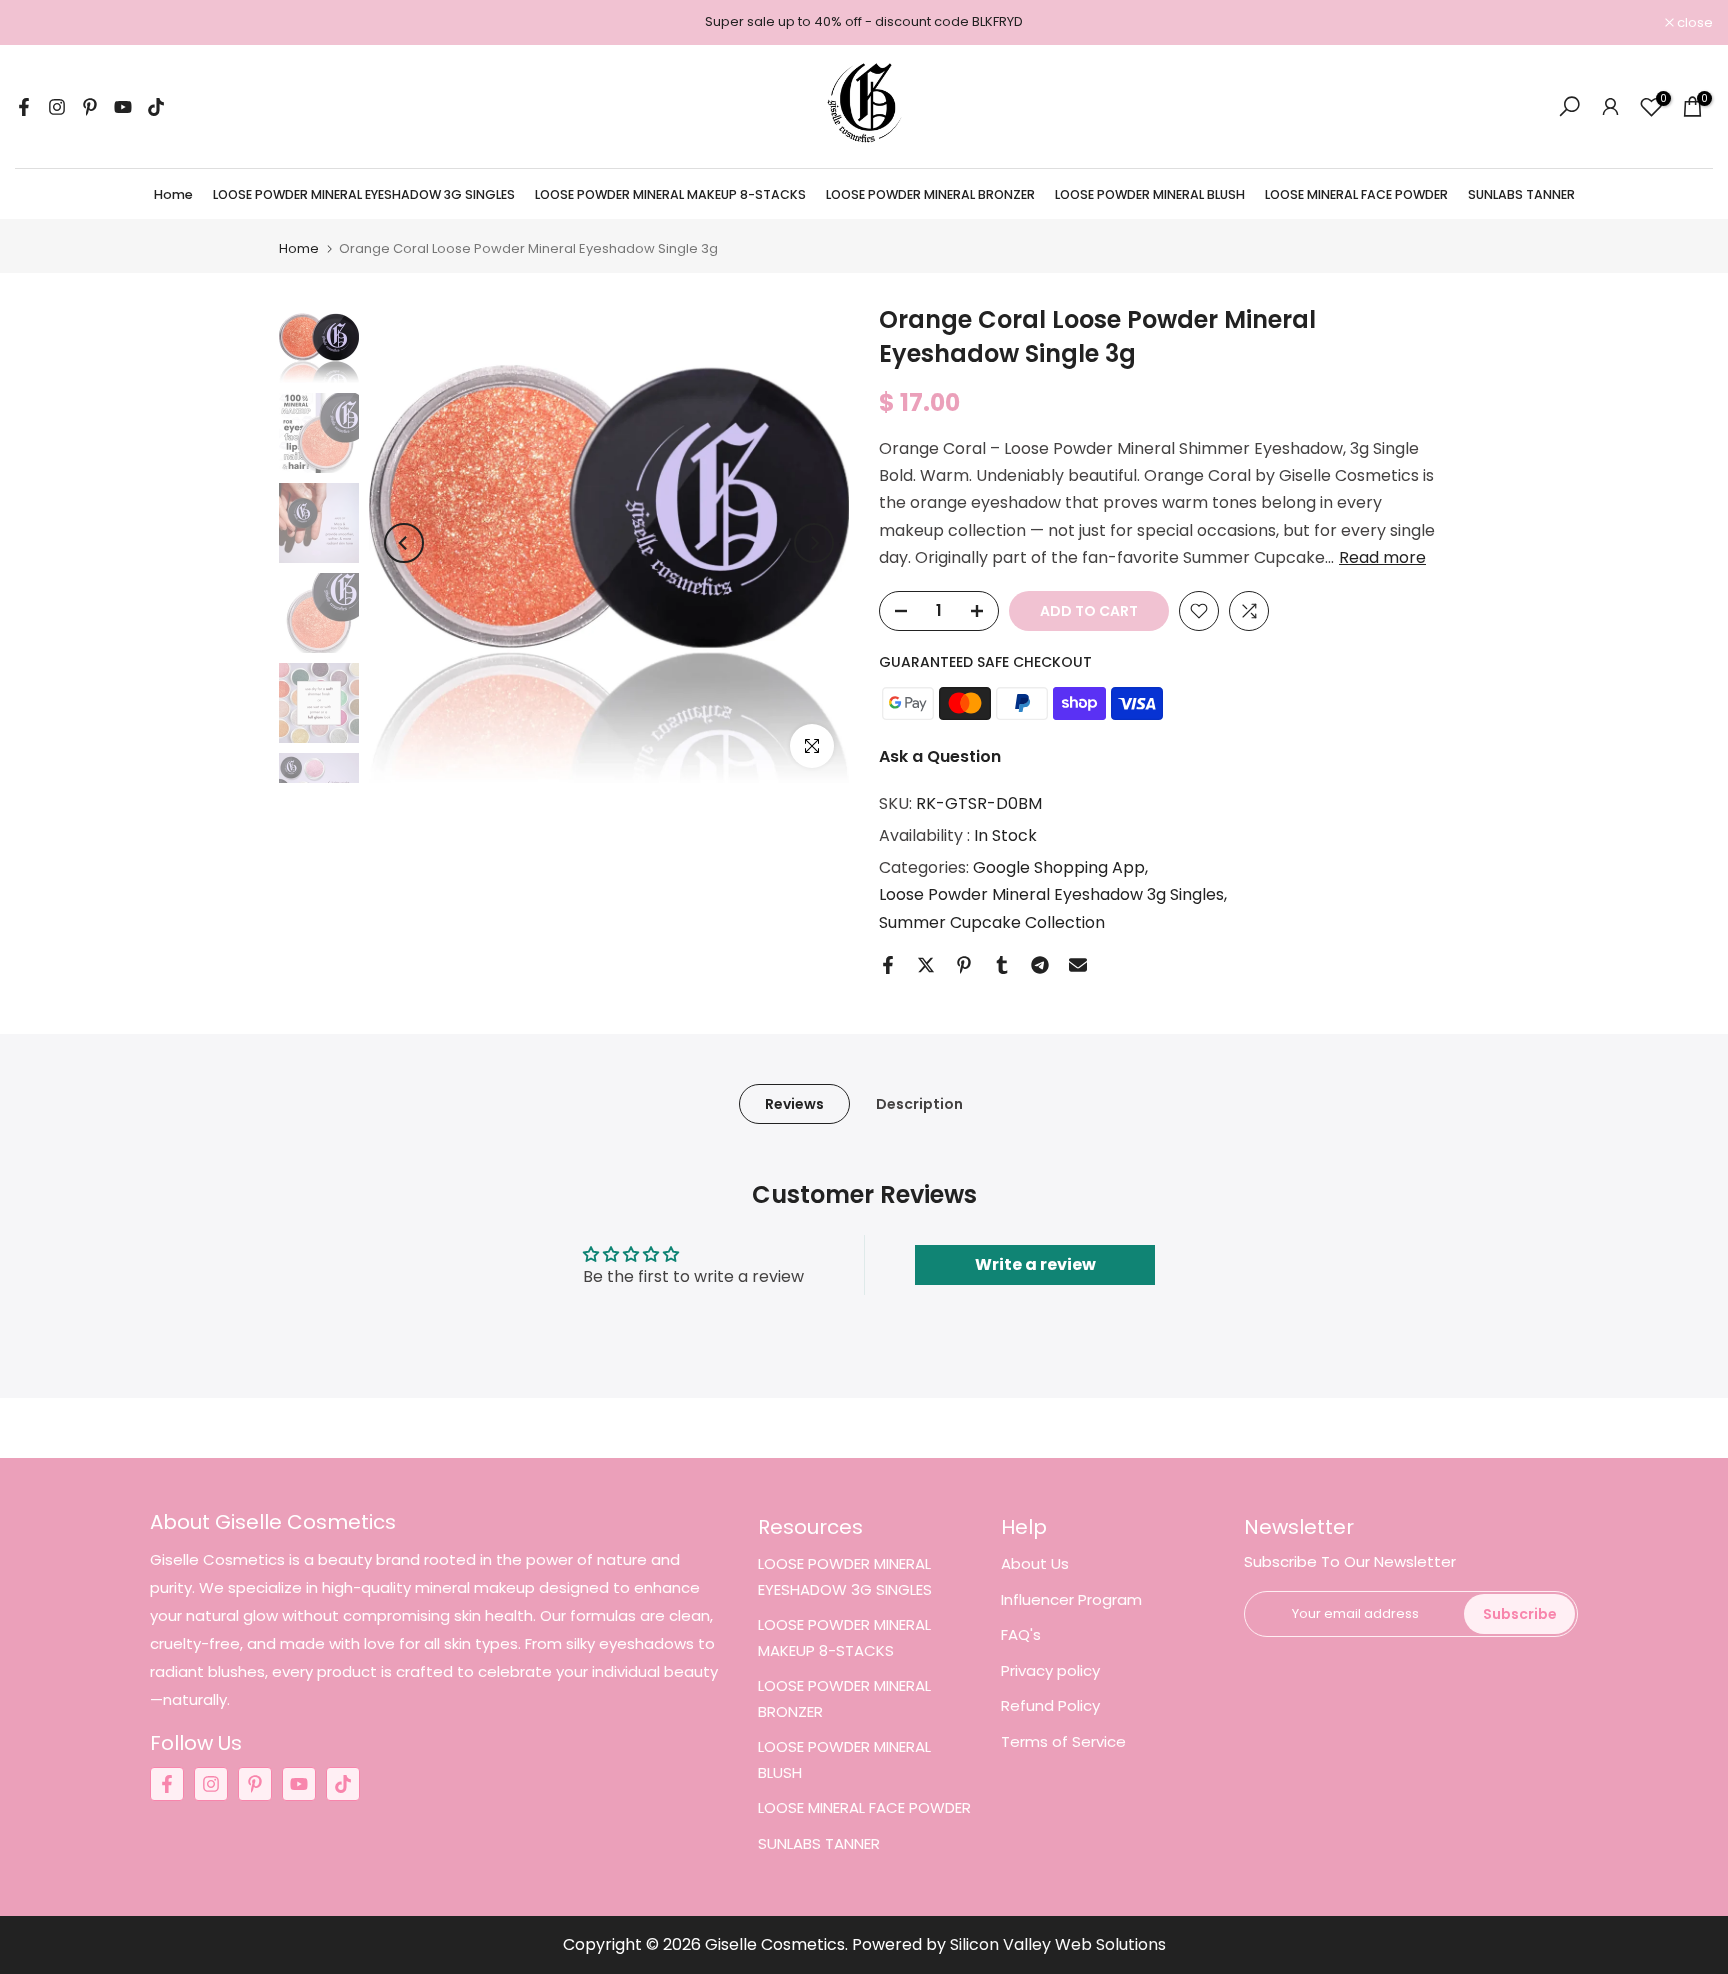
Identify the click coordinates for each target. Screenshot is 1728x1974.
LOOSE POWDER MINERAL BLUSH (1150, 194)
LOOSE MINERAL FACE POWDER (1356, 194)
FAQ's (1021, 1634)
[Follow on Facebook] (24, 107)
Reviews (794, 1103)
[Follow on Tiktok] (156, 107)
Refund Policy (1050, 1705)
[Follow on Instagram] (57, 107)
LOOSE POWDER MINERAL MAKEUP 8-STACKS (670, 194)
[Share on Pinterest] (964, 965)
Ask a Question (940, 756)
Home (173, 194)
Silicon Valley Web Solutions (1058, 1944)
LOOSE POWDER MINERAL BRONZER (930, 194)
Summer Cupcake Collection (992, 922)
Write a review (1035, 1264)
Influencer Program (1071, 1599)
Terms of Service (1063, 1741)
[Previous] (404, 543)
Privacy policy (1050, 1670)
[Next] (814, 543)
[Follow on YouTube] (123, 107)
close (43, 22)
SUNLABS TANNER (1521, 194)
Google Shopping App (1059, 867)
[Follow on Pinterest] (90, 107)
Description (919, 1103)
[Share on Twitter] (926, 965)
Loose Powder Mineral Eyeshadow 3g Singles (1051, 894)
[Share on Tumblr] (1002, 965)
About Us (1035, 1563)
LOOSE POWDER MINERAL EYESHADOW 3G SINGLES (364, 194)
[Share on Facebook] (888, 965)
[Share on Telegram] (1040, 965)
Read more (1382, 558)
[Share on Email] (1078, 965)
